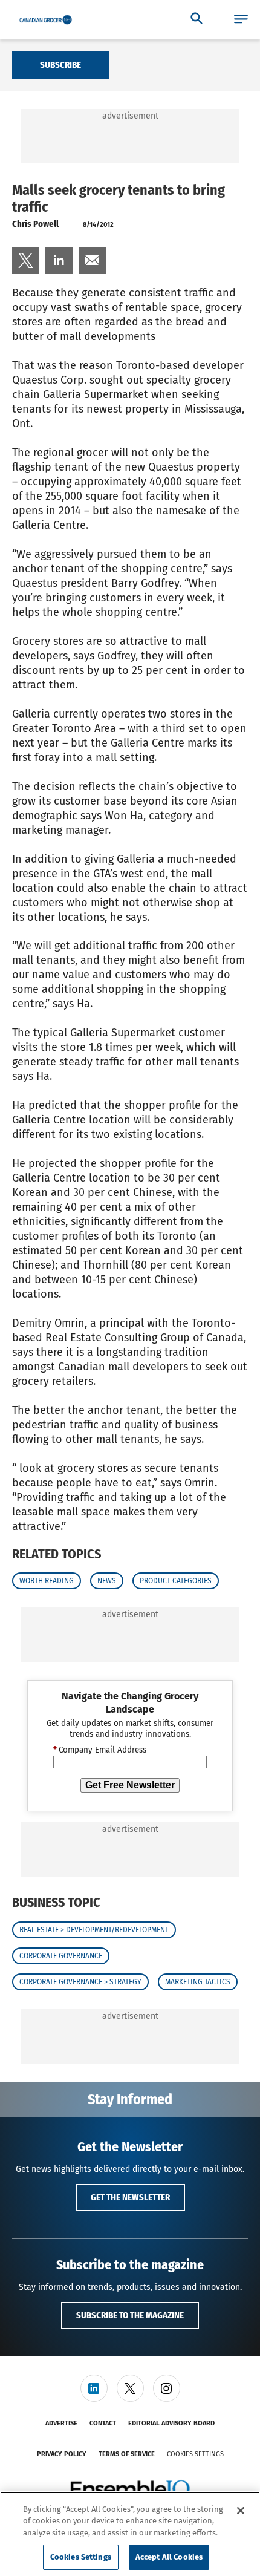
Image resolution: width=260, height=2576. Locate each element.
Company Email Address (100, 1750)
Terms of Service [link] (127, 2454)
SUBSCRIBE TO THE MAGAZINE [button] (130, 2315)
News (107, 1581)
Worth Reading (47, 1581)
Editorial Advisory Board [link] (171, 2423)
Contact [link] (103, 2423)
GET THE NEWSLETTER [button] (130, 2197)
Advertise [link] (61, 2423)
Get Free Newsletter (130, 1785)
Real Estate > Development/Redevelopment (94, 1930)
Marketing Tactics (198, 1982)
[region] (130, 2534)
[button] (241, 20)
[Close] (241, 2511)
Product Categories (176, 1581)
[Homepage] (46, 20)
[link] (26, 260)
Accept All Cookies (169, 2557)
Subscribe (60, 65)
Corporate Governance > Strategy (80, 1982)
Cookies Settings (195, 2454)
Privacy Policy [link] (62, 2454)
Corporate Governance (61, 1956)
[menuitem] (26, 260)
